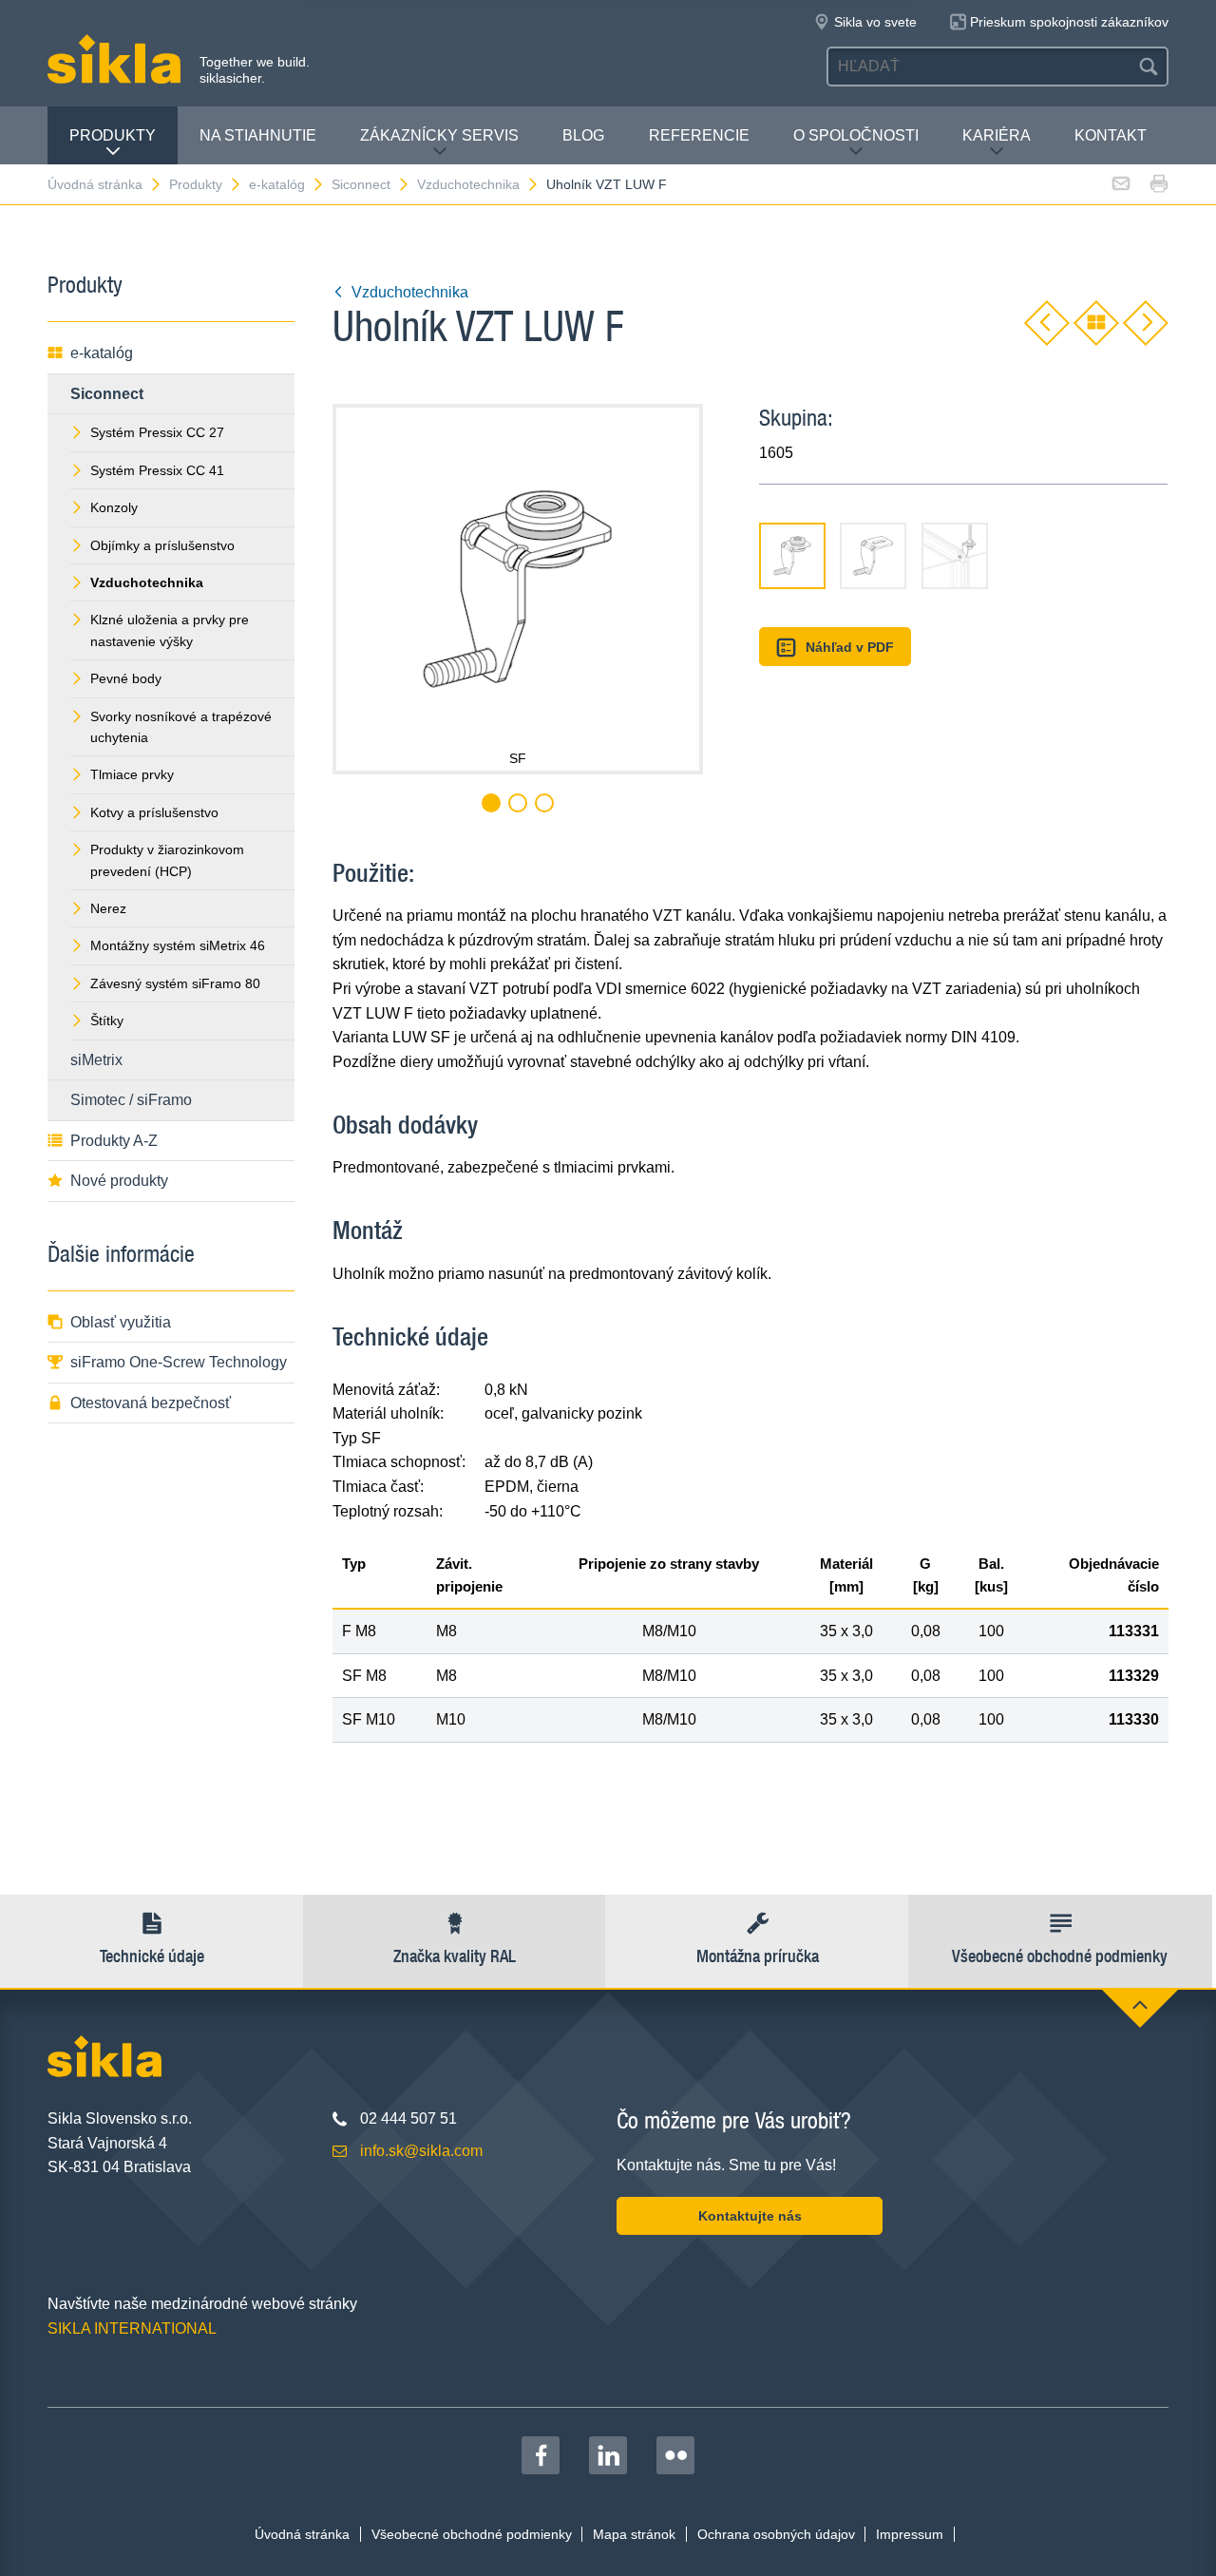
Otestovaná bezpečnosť (151, 1403)
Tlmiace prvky (132, 774)
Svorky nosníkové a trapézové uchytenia (181, 727)
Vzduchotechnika (468, 184)
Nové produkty (119, 1181)
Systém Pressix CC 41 (157, 470)
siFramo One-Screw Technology (179, 1362)
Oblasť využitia (121, 1322)
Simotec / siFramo (131, 1100)
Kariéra (997, 135)
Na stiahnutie (258, 135)
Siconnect (361, 184)
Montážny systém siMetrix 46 (178, 945)
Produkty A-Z (114, 1141)
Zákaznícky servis (439, 135)
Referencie (699, 135)
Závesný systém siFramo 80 (175, 983)
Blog (583, 135)
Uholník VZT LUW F (607, 184)
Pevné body (126, 678)
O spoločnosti (856, 135)
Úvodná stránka (95, 184)
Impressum (910, 2534)
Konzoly (114, 507)
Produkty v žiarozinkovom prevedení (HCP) (167, 860)
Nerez (108, 908)
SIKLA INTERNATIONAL (132, 2328)
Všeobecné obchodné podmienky (472, 2534)
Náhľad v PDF (850, 647)
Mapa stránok (634, 2534)
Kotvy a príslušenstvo (154, 812)
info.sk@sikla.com (421, 2151)
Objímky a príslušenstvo (162, 545)
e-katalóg (277, 184)
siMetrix (96, 1060)
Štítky (107, 1021)
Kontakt (1111, 135)
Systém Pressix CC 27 (157, 432)
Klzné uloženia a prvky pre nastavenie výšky (170, 630)
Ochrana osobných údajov (776, 2534)
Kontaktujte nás (750, 2216)
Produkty (113, 135)
